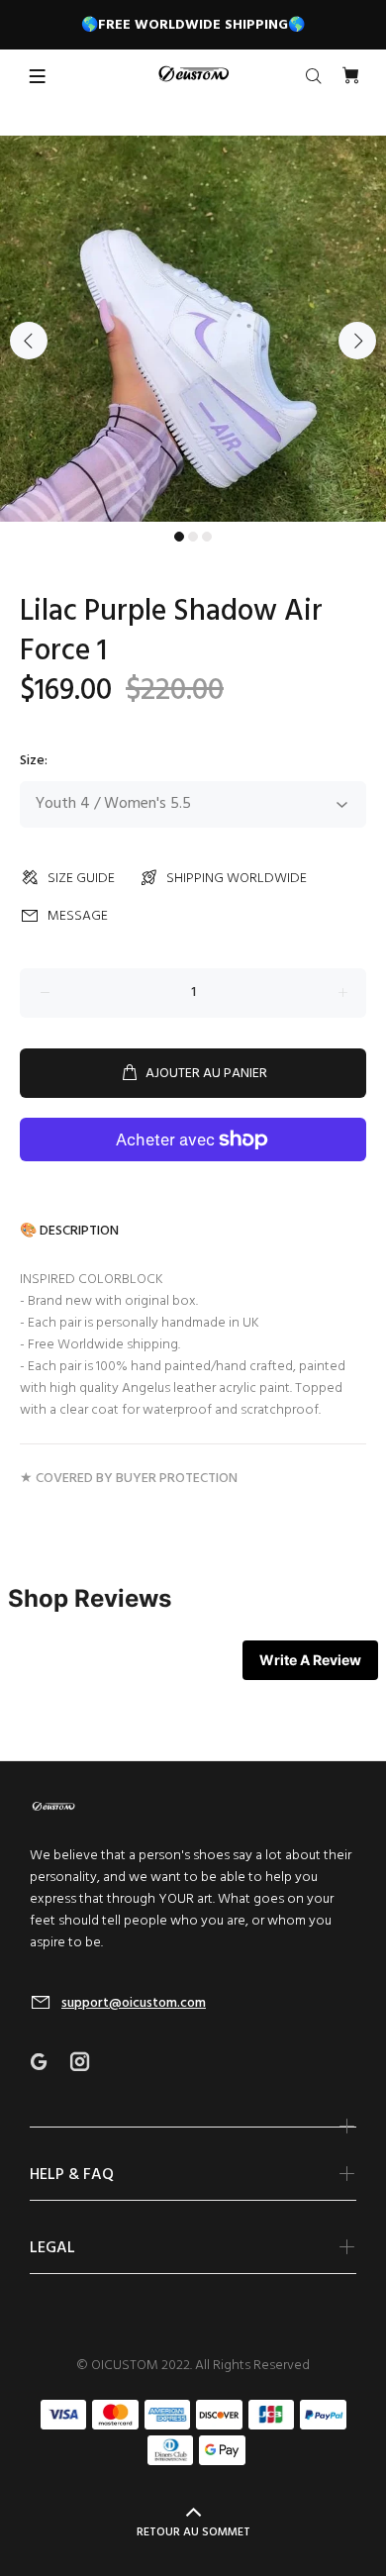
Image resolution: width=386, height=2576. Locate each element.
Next (357, 341)
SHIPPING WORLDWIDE (237, 879)
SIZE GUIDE (81, 879)
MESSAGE (78, 916)
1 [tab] (179, 537)
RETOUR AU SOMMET (193, 2532)
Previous (29, 341)
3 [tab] (207, 537)
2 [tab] (193, 537)
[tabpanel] (193, 329)
